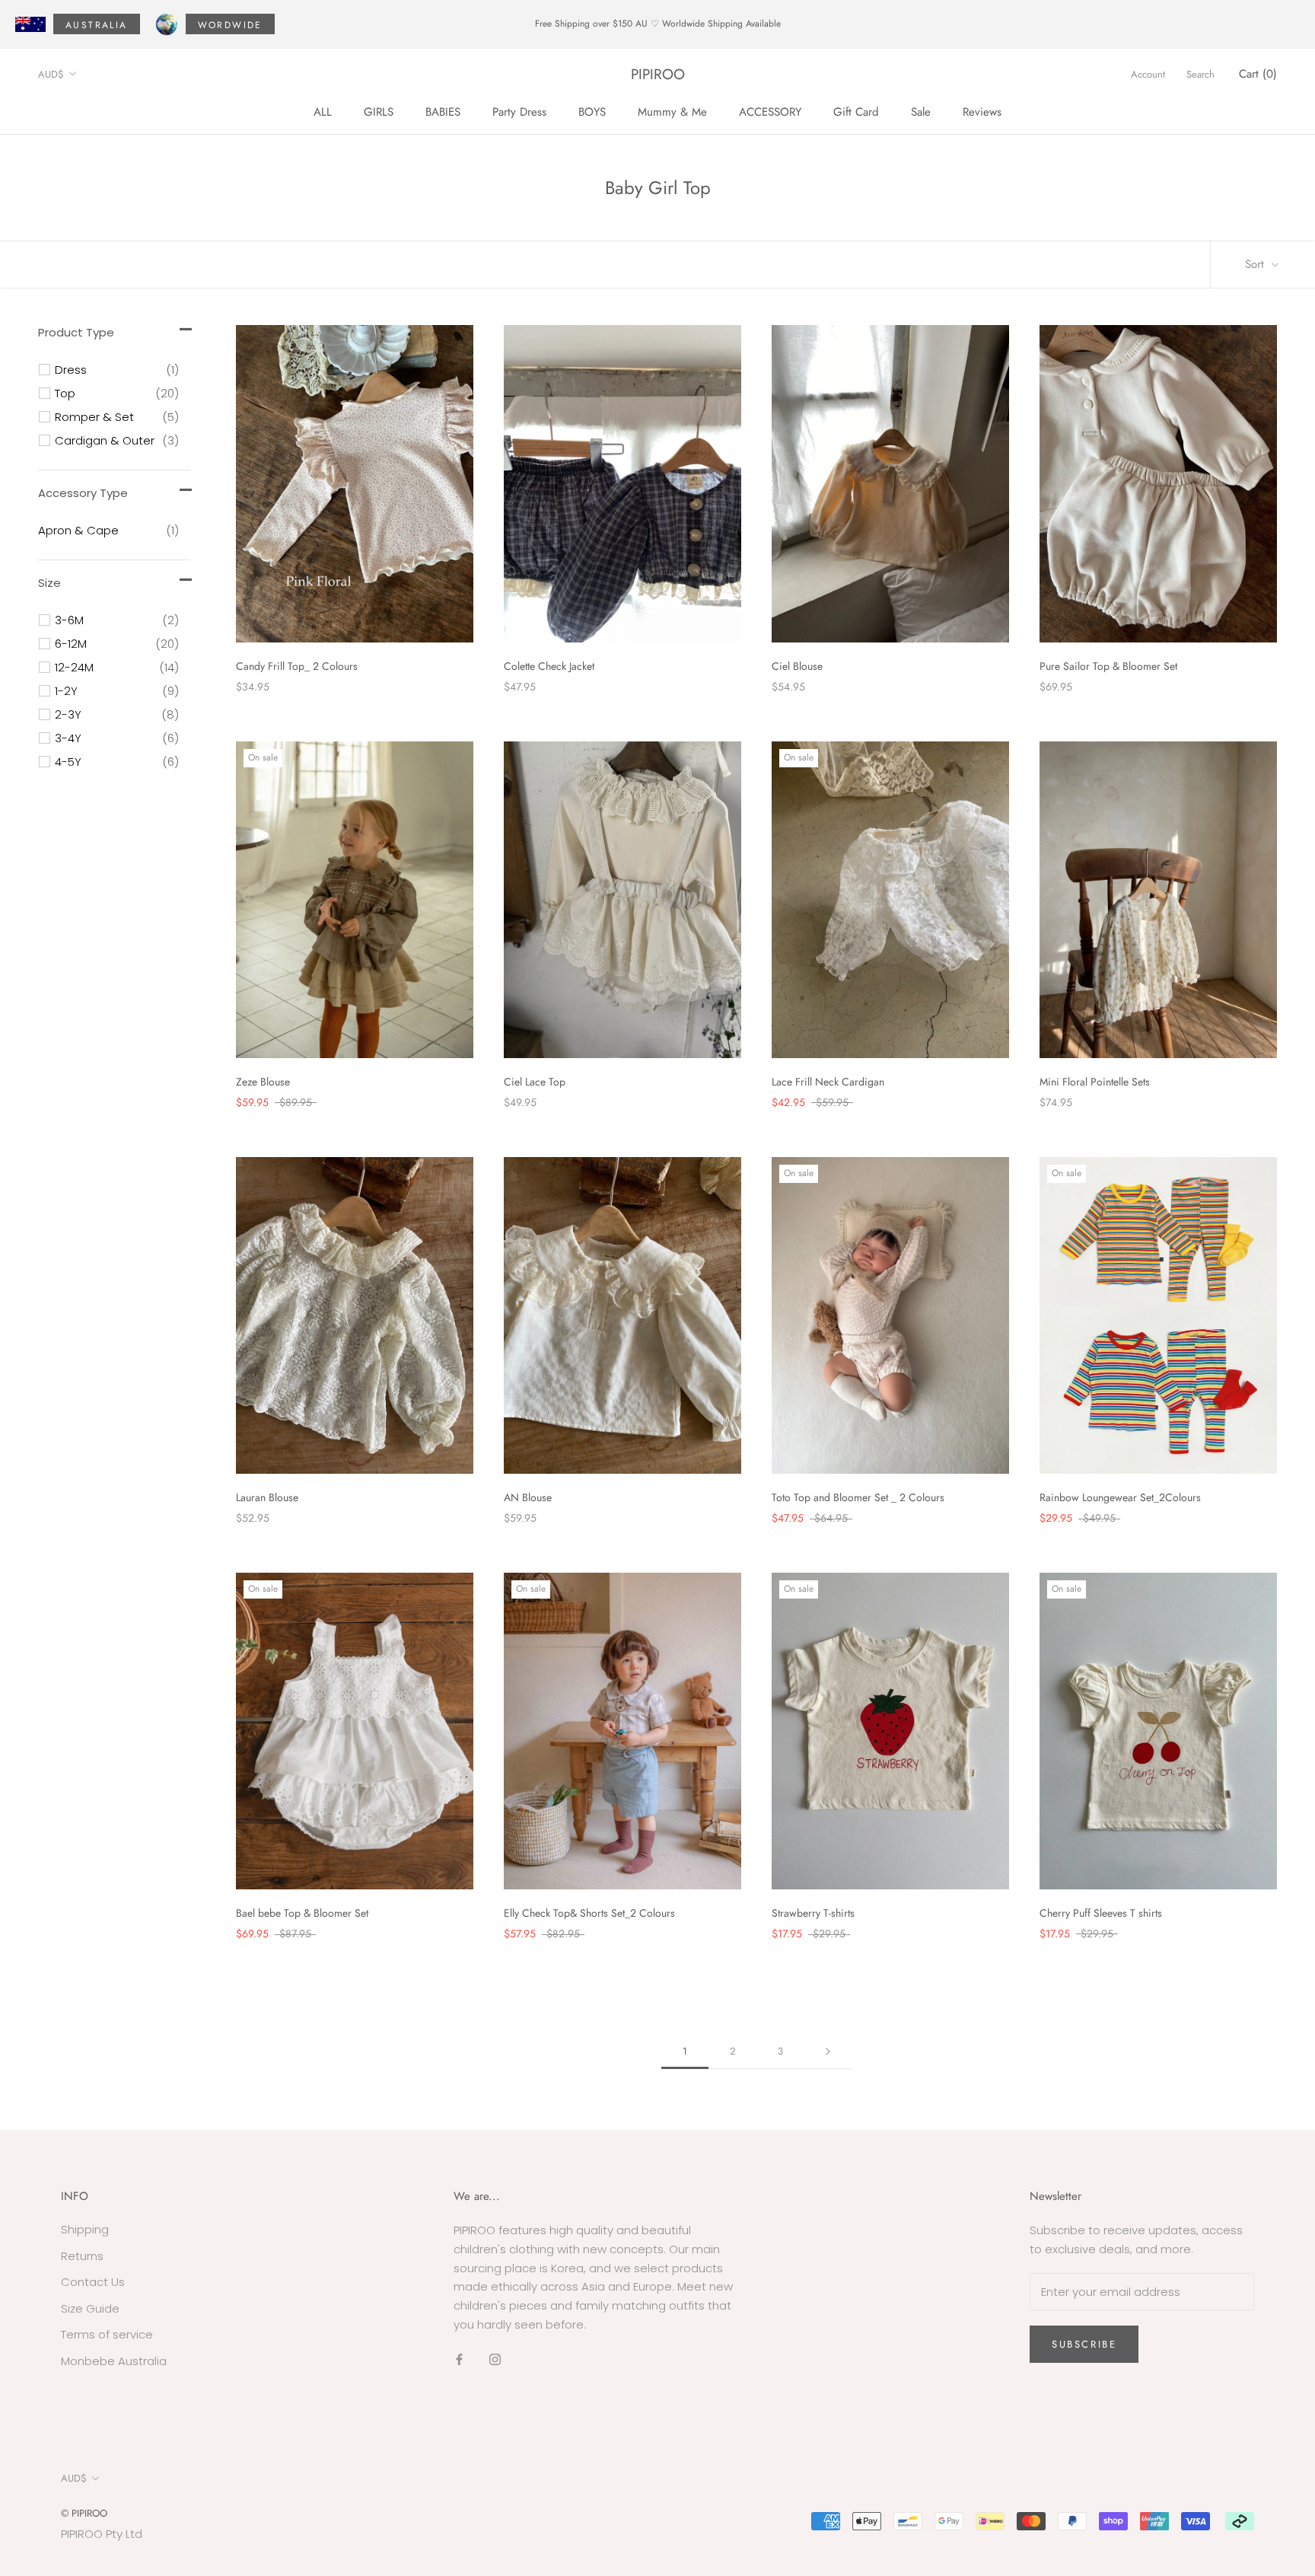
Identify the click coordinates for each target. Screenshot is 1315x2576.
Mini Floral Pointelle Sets (1095, 1082)
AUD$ (51, 74)
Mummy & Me (672, 111)
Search (1200, 74)
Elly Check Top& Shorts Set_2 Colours (589, 1913)
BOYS (592, 111)
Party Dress (519, 111)
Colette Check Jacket (549, 666)
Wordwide (230, 25)
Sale (921, 111)
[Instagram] (495, 2359)
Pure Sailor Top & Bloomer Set (1108, 666)
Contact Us (93, 2282)
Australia (97, 25)
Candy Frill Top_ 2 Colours (297, 666)
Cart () (1258, 74)
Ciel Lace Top (535, 1082)
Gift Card (856, 111)
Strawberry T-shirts (813, 1913)
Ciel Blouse (797, 666)
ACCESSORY (770, 111)
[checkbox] (117, 370)
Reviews (982, 111)
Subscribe (1084, 2344)
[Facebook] (459, 2359)
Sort (1256, 264)
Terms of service (107, 2334)
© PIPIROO (84, 2513)
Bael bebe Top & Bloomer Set (302, 1913)
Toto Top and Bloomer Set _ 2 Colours (858, 1497)
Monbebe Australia (114, 2361)
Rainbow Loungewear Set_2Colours (1120, 1497)
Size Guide (90, 2308)
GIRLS (379, 111)
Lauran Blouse (267, 1497)
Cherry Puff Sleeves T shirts (1101, 1913)
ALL (323, 111)
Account (1148, 74)
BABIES (443, 111)
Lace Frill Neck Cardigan (828, 1082)
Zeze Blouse (263, 1082)
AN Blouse (528, 1497)
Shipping (85, 2229)
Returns (82, 2256)
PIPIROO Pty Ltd (102, 2534)
